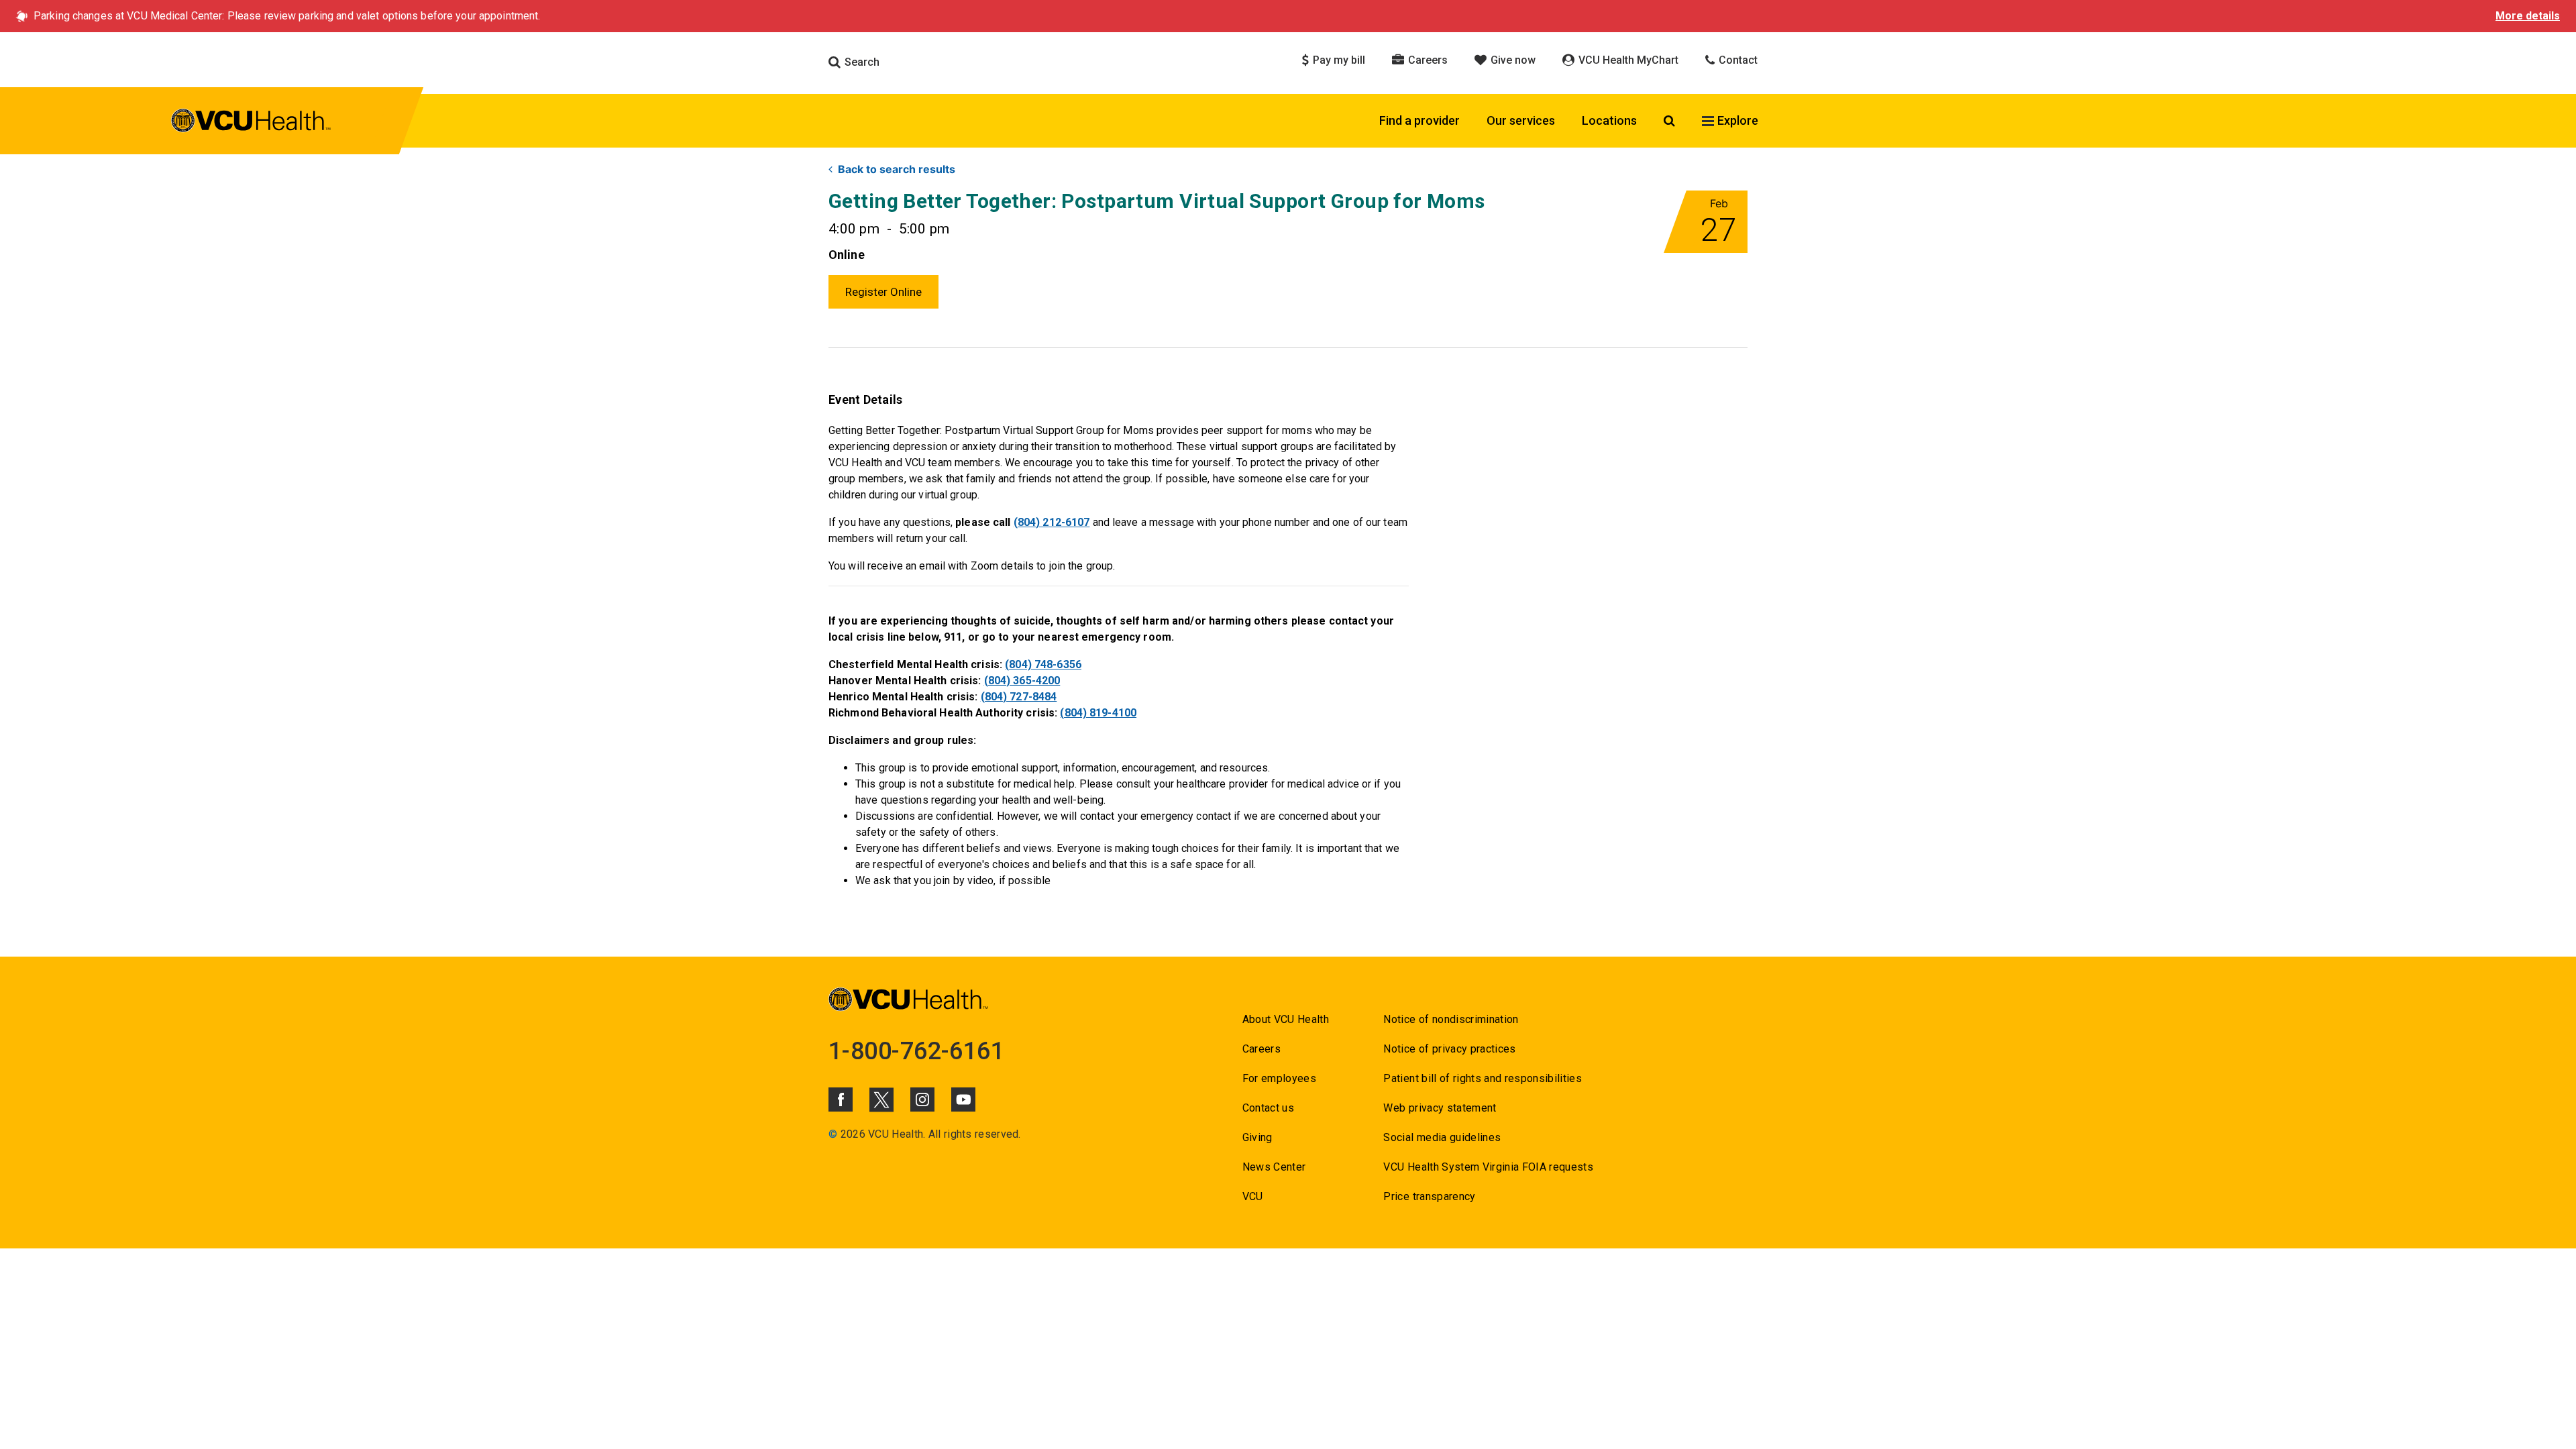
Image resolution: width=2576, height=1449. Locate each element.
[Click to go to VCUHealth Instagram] (922, 1099)
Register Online (883, 292)
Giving (1257, 1137)
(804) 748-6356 (1043, 664)
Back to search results (897, 169)
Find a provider (1419, 120)
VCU (1253, 1196)
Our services (1521, 120)
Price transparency (1429, 1196)
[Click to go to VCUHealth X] (881, 1099)
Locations (1609, 120)
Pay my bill (1338, 60)
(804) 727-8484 (1019, 697)
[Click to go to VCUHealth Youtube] (963, 1099)
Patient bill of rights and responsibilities (1483, 1078)
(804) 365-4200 (1022, 681)
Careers (1427, 60)
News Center (1274, 1167)
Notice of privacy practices (1449, 1049)
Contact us (1268, 1108)
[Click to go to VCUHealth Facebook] (841, 1099)
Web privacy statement (1440, 1108)
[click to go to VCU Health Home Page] (251, 123)
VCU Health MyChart (1627, 60)
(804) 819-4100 (1098, 713)
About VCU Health (1286, 1019)
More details (2528, 16)
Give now (1512, 60)
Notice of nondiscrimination (1451, 1019)
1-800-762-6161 (916, 1051)
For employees (1279, 1078)
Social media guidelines (1442, 1137)
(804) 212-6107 (1052, 522)
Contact (1737, 60)
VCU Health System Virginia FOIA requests (1488, 1167)
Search (861, 62)
